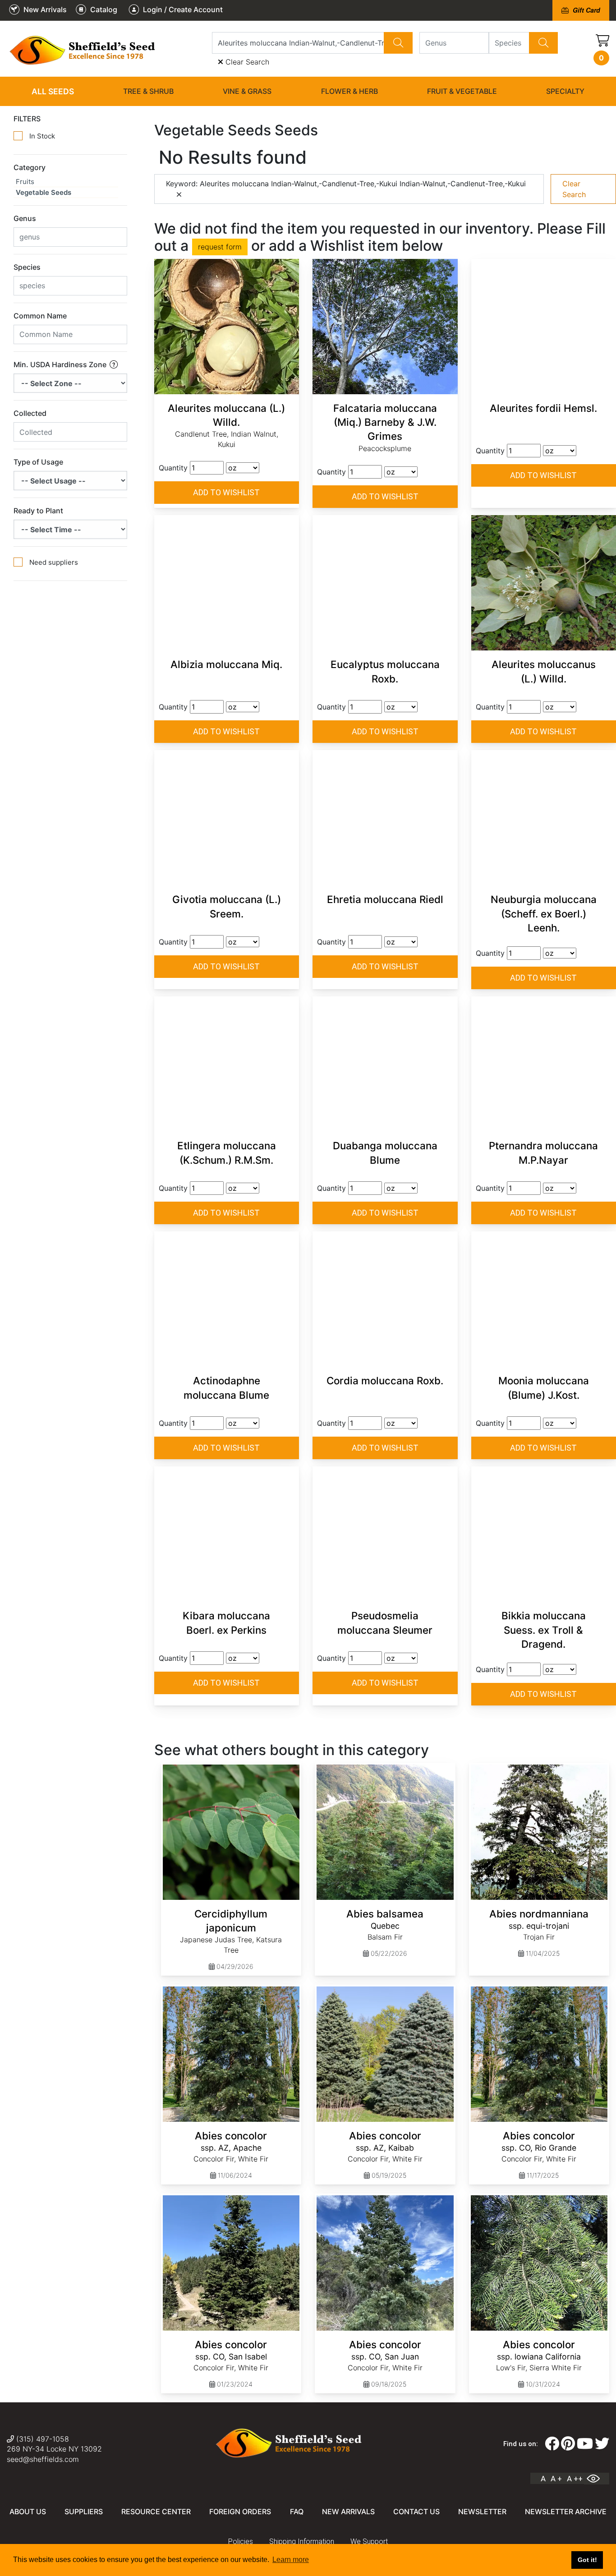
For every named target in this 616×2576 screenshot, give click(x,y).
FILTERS (27, 119)
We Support (369, 2541)
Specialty (565, 91)
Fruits (25, 182)
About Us (28, 2511)
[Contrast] (597, 2479)
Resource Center (156, 2511)
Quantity (173, 468)
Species (27, 267)
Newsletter (482, 2511)
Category (30, 167)
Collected (30, 413)
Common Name (40, 316)
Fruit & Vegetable (462, 91)
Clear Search (246, 62)
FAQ (297, 2511)
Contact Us (416, 2511)
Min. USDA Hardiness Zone (61, 364)
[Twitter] (602, 2444)
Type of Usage (38, 462)
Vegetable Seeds (44, 192)
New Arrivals (348, 2511)
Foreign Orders (240, 2511)
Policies (241, 2541)
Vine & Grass (247, 91)
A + (556, 2479)
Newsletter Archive (566, 2511)
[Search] (398, 43)
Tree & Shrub (148, 91)
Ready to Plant (38, 511)
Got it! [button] (587, 2560)
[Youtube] (585, 2444)
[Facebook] (552, 2444)
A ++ (575, 2479)
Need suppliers (54, 562)
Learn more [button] (291, 2560)
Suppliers (84, 2511)
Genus (25, 218)
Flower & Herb (349, 91)
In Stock (42, 136)
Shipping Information (302, 2541)
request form (220, 247)
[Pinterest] (568, 2444)
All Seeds (53, 91)
